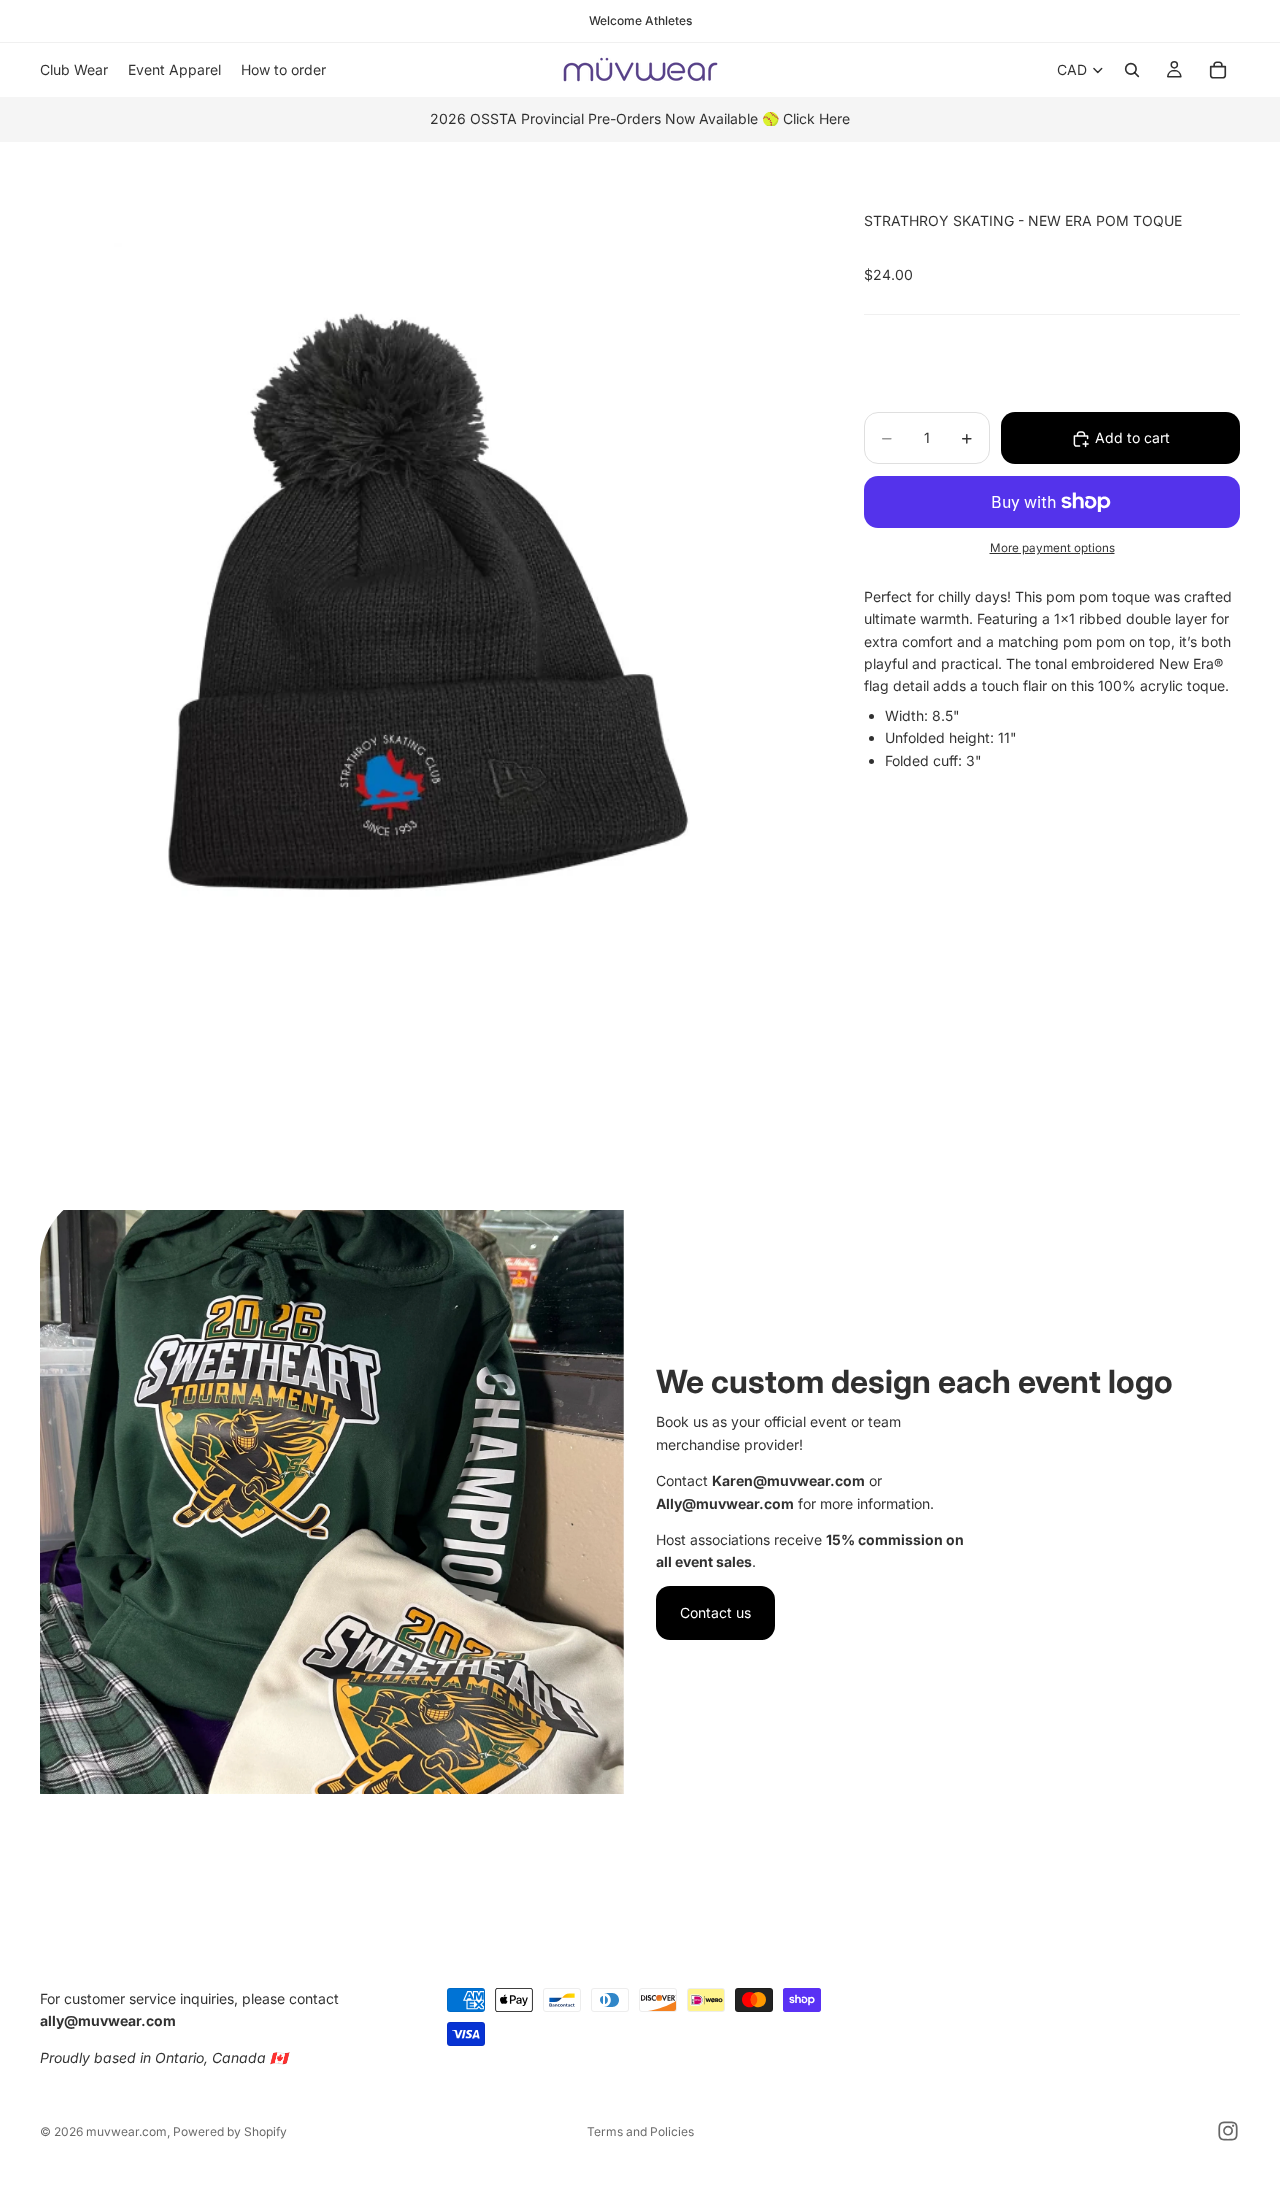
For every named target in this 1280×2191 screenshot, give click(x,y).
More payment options (1052, 549)
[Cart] (1218, 70)
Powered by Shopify (230, 2131)
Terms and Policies (640, 2131)
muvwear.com (126, 2131)
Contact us (715, 1612)
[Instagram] (1228, 2131)
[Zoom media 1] (428, 688)
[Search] (1132, 70)
